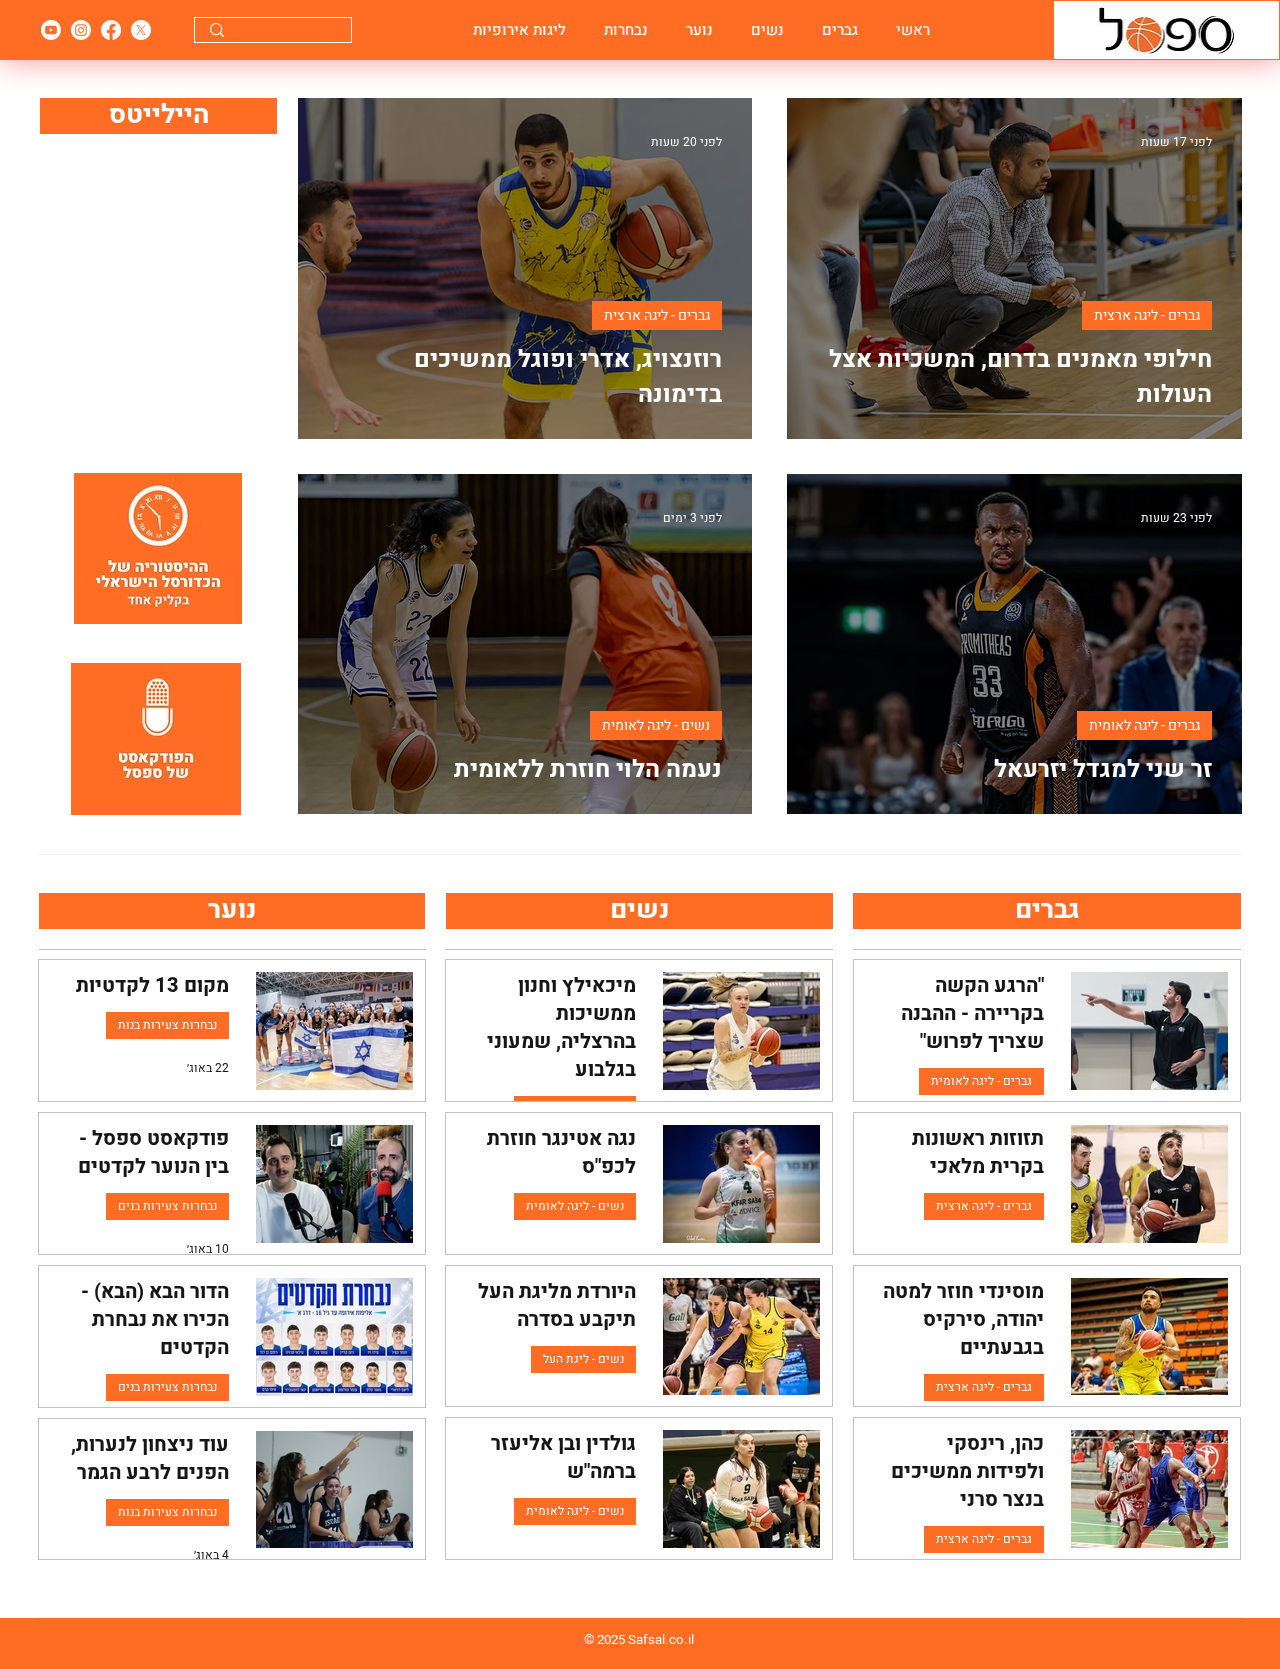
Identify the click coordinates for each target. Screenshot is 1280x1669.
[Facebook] (111, 30)
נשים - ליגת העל (583, 1359)
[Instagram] (81, 30)
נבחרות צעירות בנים (167, 1206)
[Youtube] (51, 30)
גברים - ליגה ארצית (1147, 315)
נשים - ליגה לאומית (656, 725)
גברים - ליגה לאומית (1144, 725)
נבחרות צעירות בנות (167, 1025)
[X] (141, 30)
